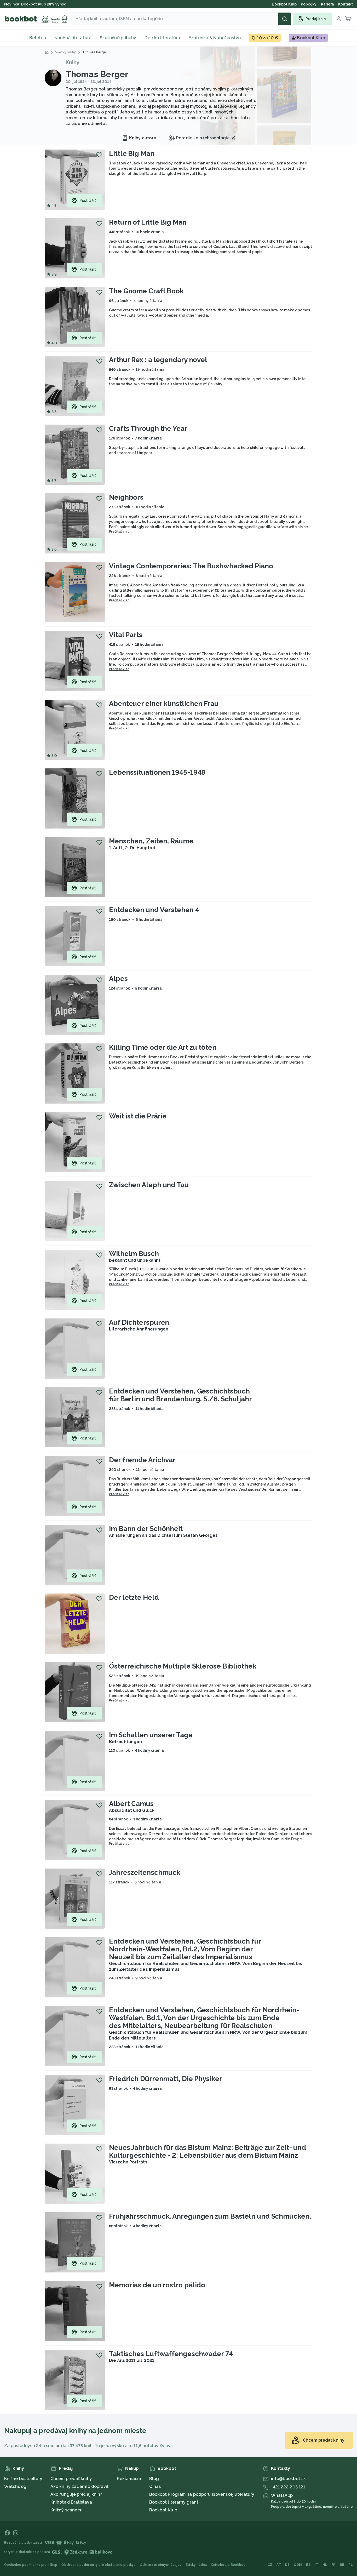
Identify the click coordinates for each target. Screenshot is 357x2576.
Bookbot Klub (163, 2510)
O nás (155, 2486)
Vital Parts (126, 635)
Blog (154, 2479)
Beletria (38, 38)
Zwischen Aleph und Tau (149, 1185)
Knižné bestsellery (23, 2479)
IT (316, 2565)
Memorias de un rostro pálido (157, 2285)
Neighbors (126, 497)
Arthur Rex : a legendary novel (158, 360)
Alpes (118, 979)
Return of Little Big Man (148, 222)
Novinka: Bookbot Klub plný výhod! (36, 4)
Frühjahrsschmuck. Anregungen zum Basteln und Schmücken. (210, 2216)
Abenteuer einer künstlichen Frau (164, 704)
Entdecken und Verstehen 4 (154, 910)
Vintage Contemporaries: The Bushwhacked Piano (191, 566)
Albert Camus (131, 1804)
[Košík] (348, 19)
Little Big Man (132, 153)
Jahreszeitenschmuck (145, 1872)
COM (298, 2565)
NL (325, 2565)
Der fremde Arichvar (142, 1460)
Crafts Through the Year (148, 429)
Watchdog (15, 2486)
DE (287, 2565)
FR (333, 2565)
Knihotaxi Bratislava (71, 2502)
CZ (270, 2565)
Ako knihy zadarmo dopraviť (80, 2486)
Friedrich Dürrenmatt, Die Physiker (166, 2079)
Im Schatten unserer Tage (151, 1735)
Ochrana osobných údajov (161, 2565)
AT (279, 2565)
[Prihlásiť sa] (339, 19)
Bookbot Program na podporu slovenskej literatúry (202, 2494)
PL (351, 2565)
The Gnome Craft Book (146, 291)
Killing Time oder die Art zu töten (163, 1047)
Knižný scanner (66, 2510)
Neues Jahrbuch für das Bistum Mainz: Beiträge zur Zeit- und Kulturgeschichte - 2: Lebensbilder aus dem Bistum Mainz (208, 2151)
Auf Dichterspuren (139, 1322)
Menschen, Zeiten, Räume (151, 841)
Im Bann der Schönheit (146, 1529)
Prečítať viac (119, 532)
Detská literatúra (162, 38)
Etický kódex (196, 2565)
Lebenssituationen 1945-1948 (157, 772)
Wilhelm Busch (134, 1254)
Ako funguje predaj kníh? (76, 2494)
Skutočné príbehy (118, 38)
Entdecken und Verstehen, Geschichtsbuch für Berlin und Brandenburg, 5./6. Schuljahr (180, 1395)
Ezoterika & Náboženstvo (215, 38)
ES (308, 2565)
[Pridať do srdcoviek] (99, 155)
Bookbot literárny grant (174, 2502)
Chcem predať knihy (71, 2479)
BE (342, 2565)
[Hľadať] (285, 19)
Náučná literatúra (73, 38)
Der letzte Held (134, 1597)
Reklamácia (129, 2479)
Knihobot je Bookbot (228, 2565)
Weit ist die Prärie (138, 1116)
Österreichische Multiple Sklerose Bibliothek (183, 1666)
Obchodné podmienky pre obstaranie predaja (98, 2565)
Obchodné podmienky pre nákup (31, 2565)
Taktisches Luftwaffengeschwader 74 (171, 2354)
